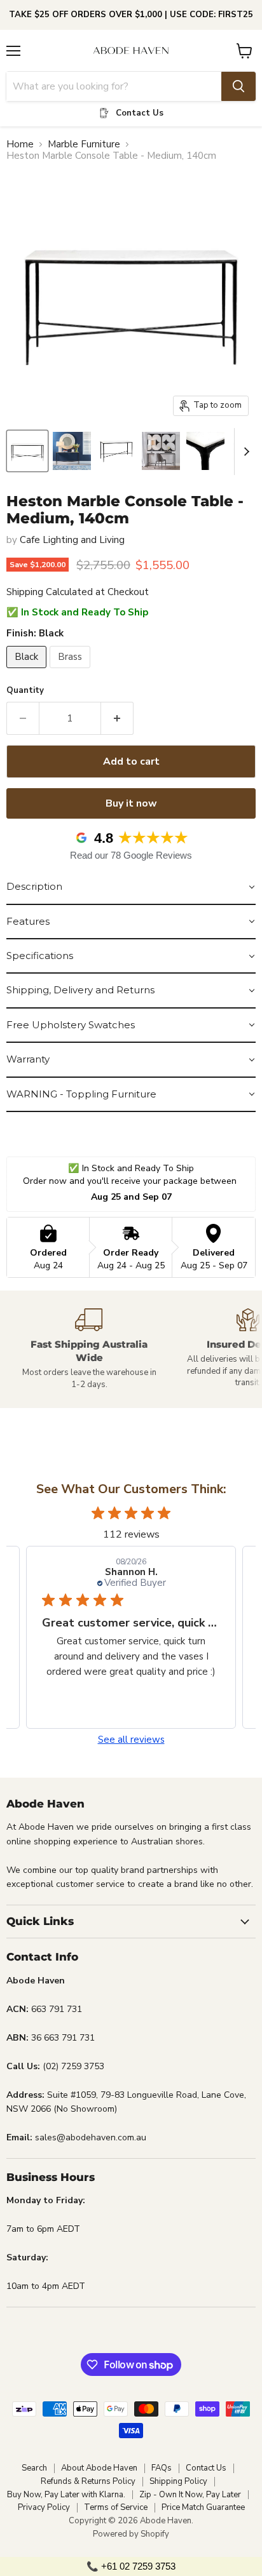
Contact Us (206, 2468)
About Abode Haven (99, 2468)
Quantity (25, 691)
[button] (131, 887)
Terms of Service (116, 2507)
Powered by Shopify (131, 2534)
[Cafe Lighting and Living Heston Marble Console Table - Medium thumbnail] (27, 451)
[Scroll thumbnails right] (244, 452)
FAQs (162, 2468)
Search (34, 2468)
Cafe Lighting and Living (72, 540)
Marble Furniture (84, 144)
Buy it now (131, 803)
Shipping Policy (178, 2481)
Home (20, 144)
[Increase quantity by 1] (117, 718)
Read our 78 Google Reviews (131, 855)
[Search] (238, 86)
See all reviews (131, 1740)
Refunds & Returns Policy (88, 2481)
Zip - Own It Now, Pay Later (190, 2495)
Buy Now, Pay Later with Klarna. (66, 2495)
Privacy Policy (44, 2507)
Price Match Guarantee (203, 2507)
